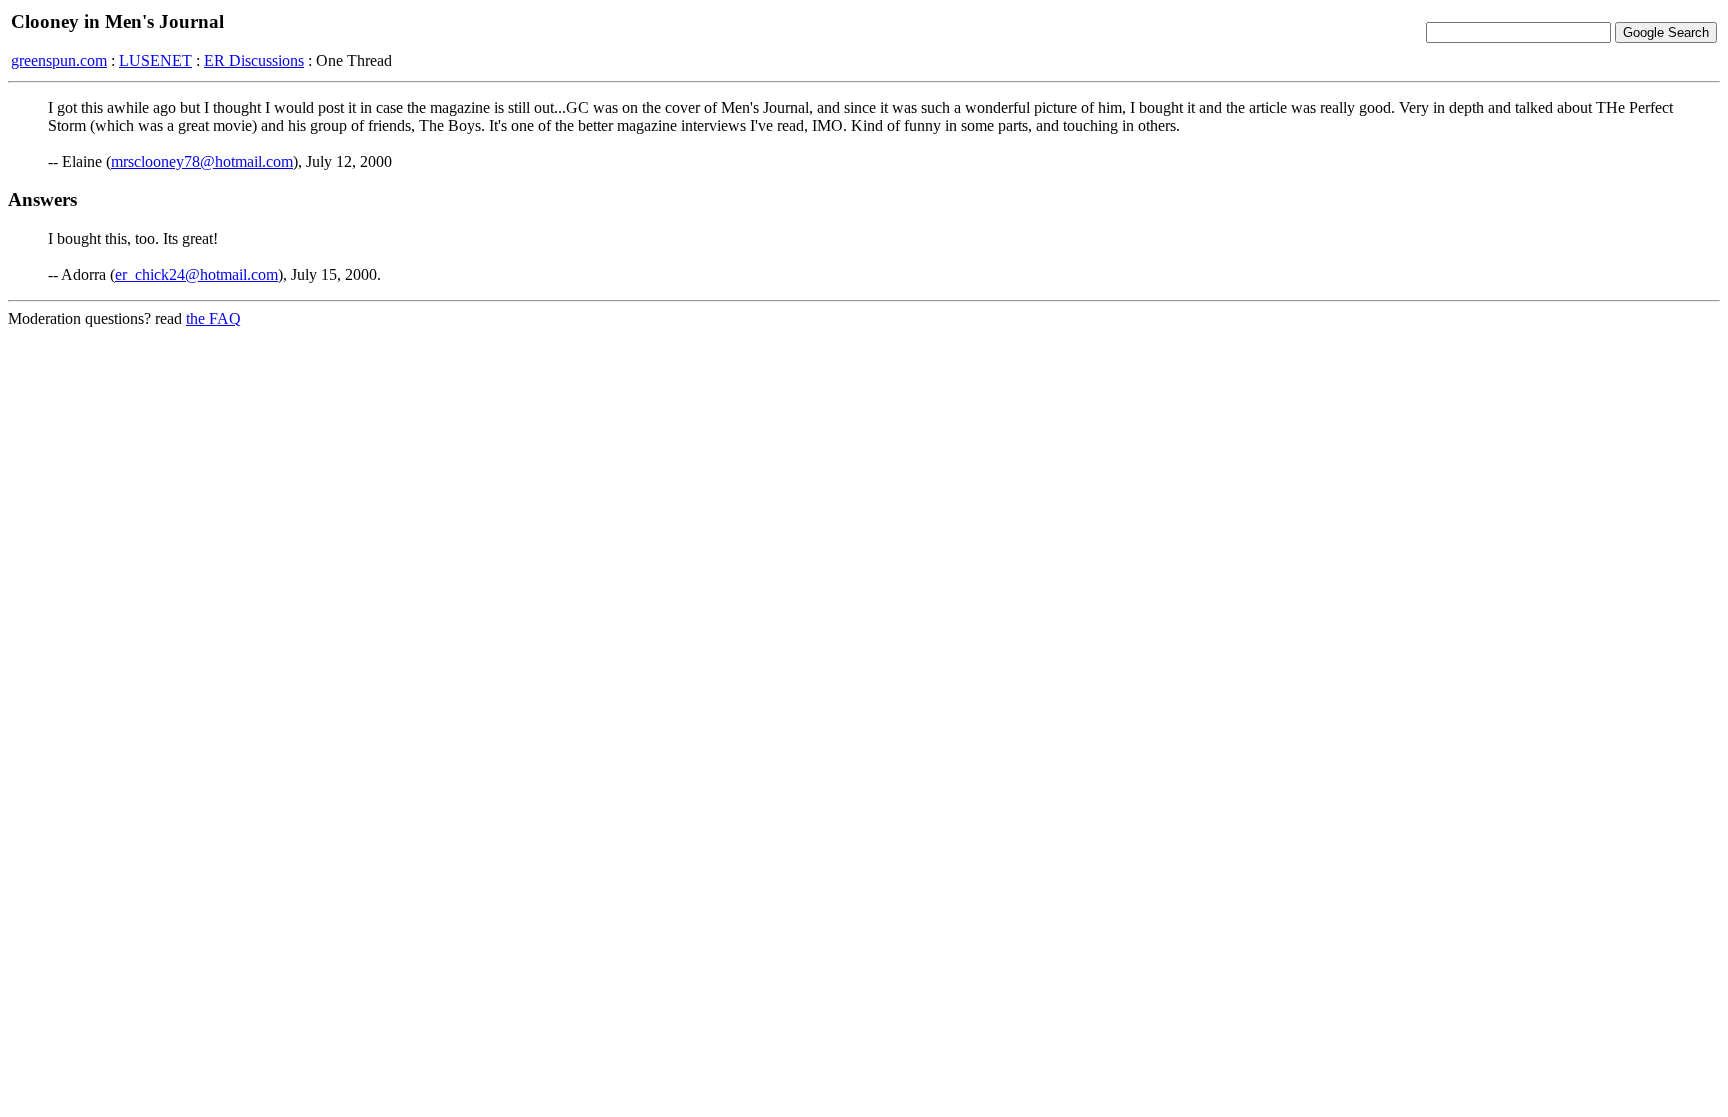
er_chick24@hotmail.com (196, 274)
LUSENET (155, 60)
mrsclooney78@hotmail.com (202, 161)
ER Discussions (254, 60)
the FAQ (213, 318)
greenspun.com (59, 60)
